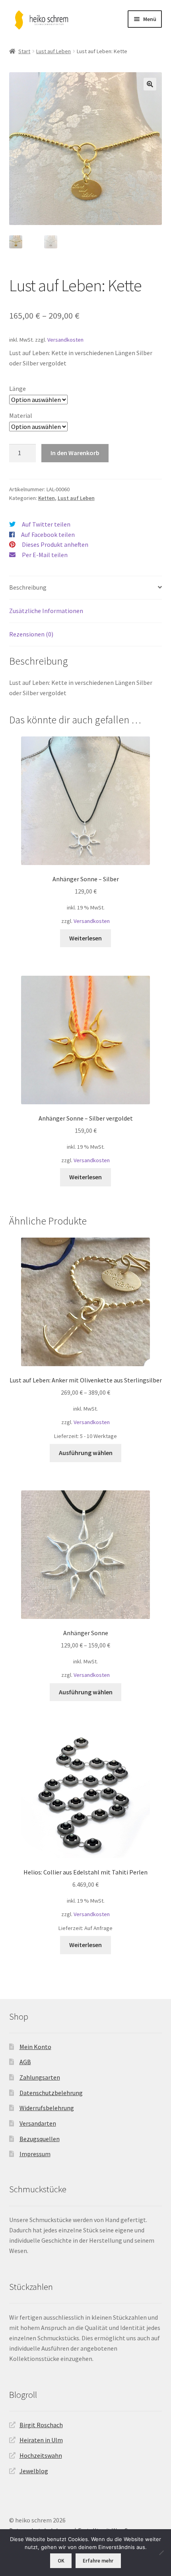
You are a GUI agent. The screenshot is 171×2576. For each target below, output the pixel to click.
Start (24, 51)
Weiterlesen (85, 938)
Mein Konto (35, 2047)
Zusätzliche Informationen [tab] (46, 611)
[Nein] (161, 2553)
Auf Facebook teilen (48, 534)
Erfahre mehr (98, 2561)
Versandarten (38, 2123)
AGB (25, 2062)
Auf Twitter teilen (46, 524)
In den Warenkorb (75, 453)
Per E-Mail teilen (45, 555)
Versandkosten (65, 340)
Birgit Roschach (41, 2425)
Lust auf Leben (53, 51)
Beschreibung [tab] (28, 587)
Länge (17, 388)
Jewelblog (34, 2471)
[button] (150, 84)
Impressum (35, 2154)
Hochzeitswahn (41, 2455)
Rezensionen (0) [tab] (31, 634)
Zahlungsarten (40, 2077)
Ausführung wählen (86, 1453)
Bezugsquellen (40, 2139)
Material (21, 415)
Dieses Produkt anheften (55, 544)
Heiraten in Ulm (41, 2440)
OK (61, 2561)
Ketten (47, 498)
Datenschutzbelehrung (51, 2093)
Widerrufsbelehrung (47, 2108)
